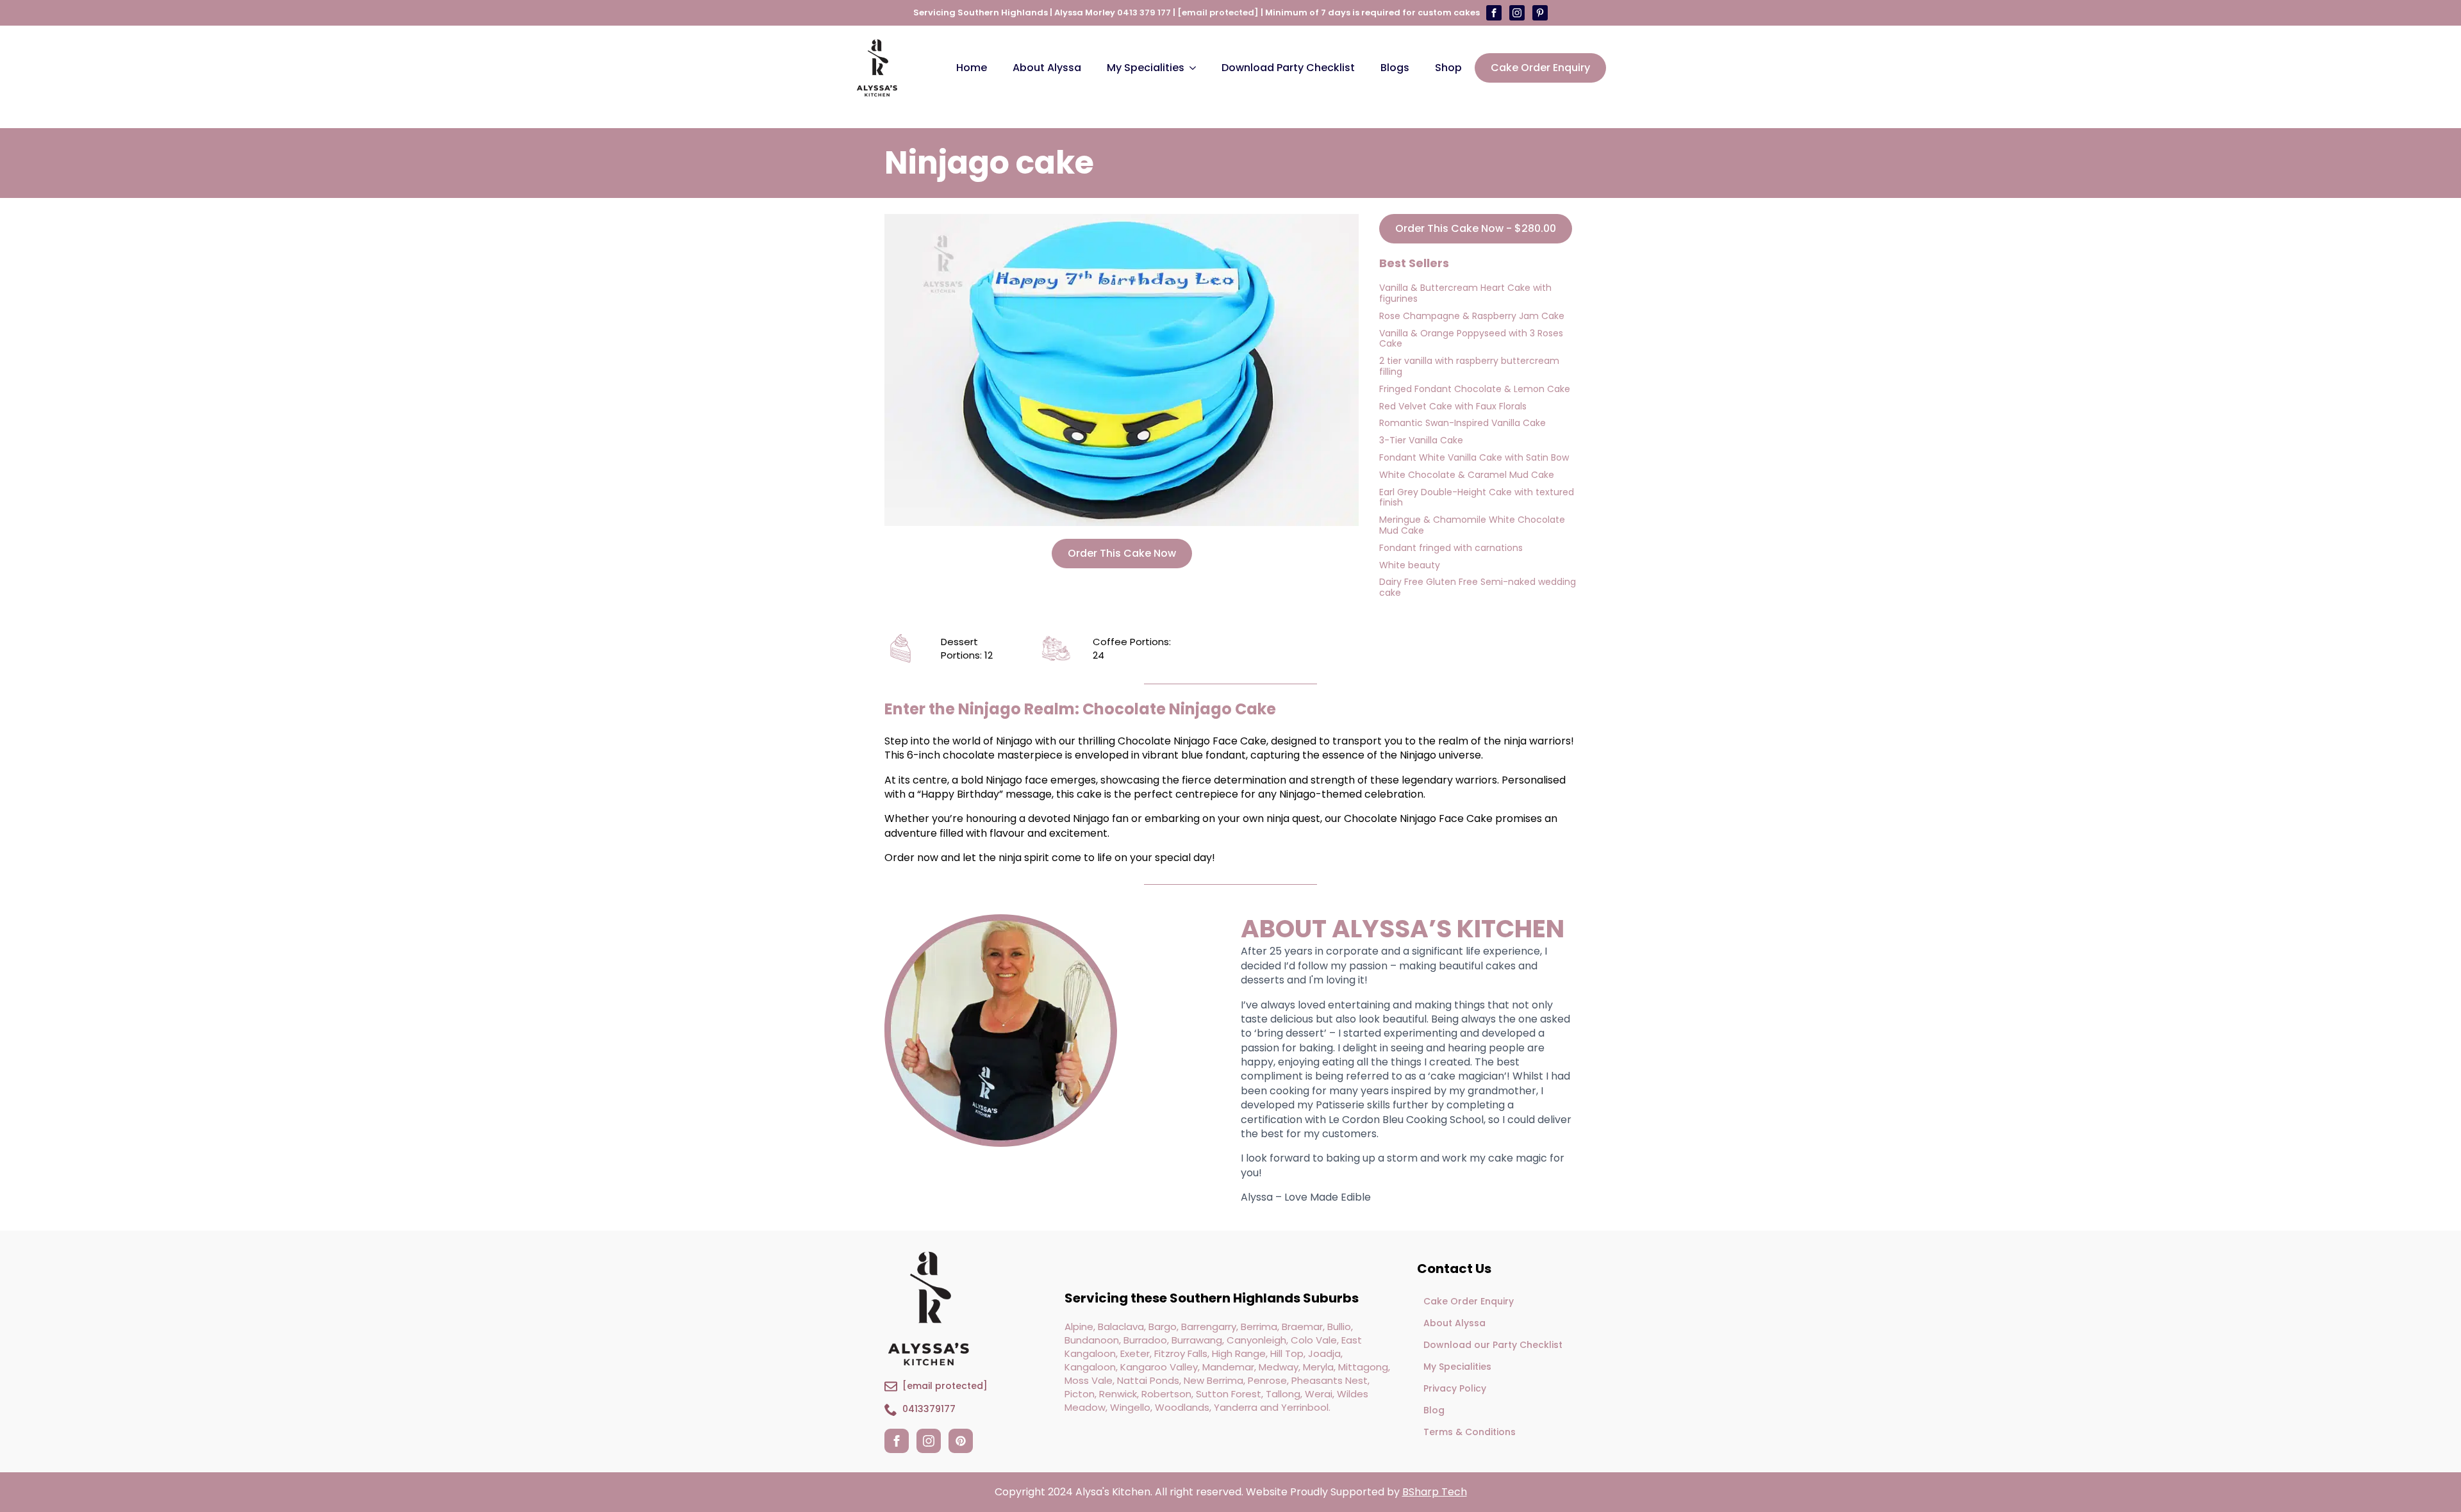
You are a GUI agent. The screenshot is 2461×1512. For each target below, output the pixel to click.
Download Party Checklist (1288, 68)
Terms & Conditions (1470, 1432)
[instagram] (929, 1441)
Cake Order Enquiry (1469, 1301)
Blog (1434, 1410)
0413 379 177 (1144, 12)
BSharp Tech (1435, 1492)
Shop (1448, 68)
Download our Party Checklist (1493, 1345)
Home (972, 68)
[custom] (1517, 13)
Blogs (1395, 68)
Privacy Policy (1455, 1388)
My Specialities (1146, 68)
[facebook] (897, 1441)
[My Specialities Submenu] (1197, 68)
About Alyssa (1047, 68)
